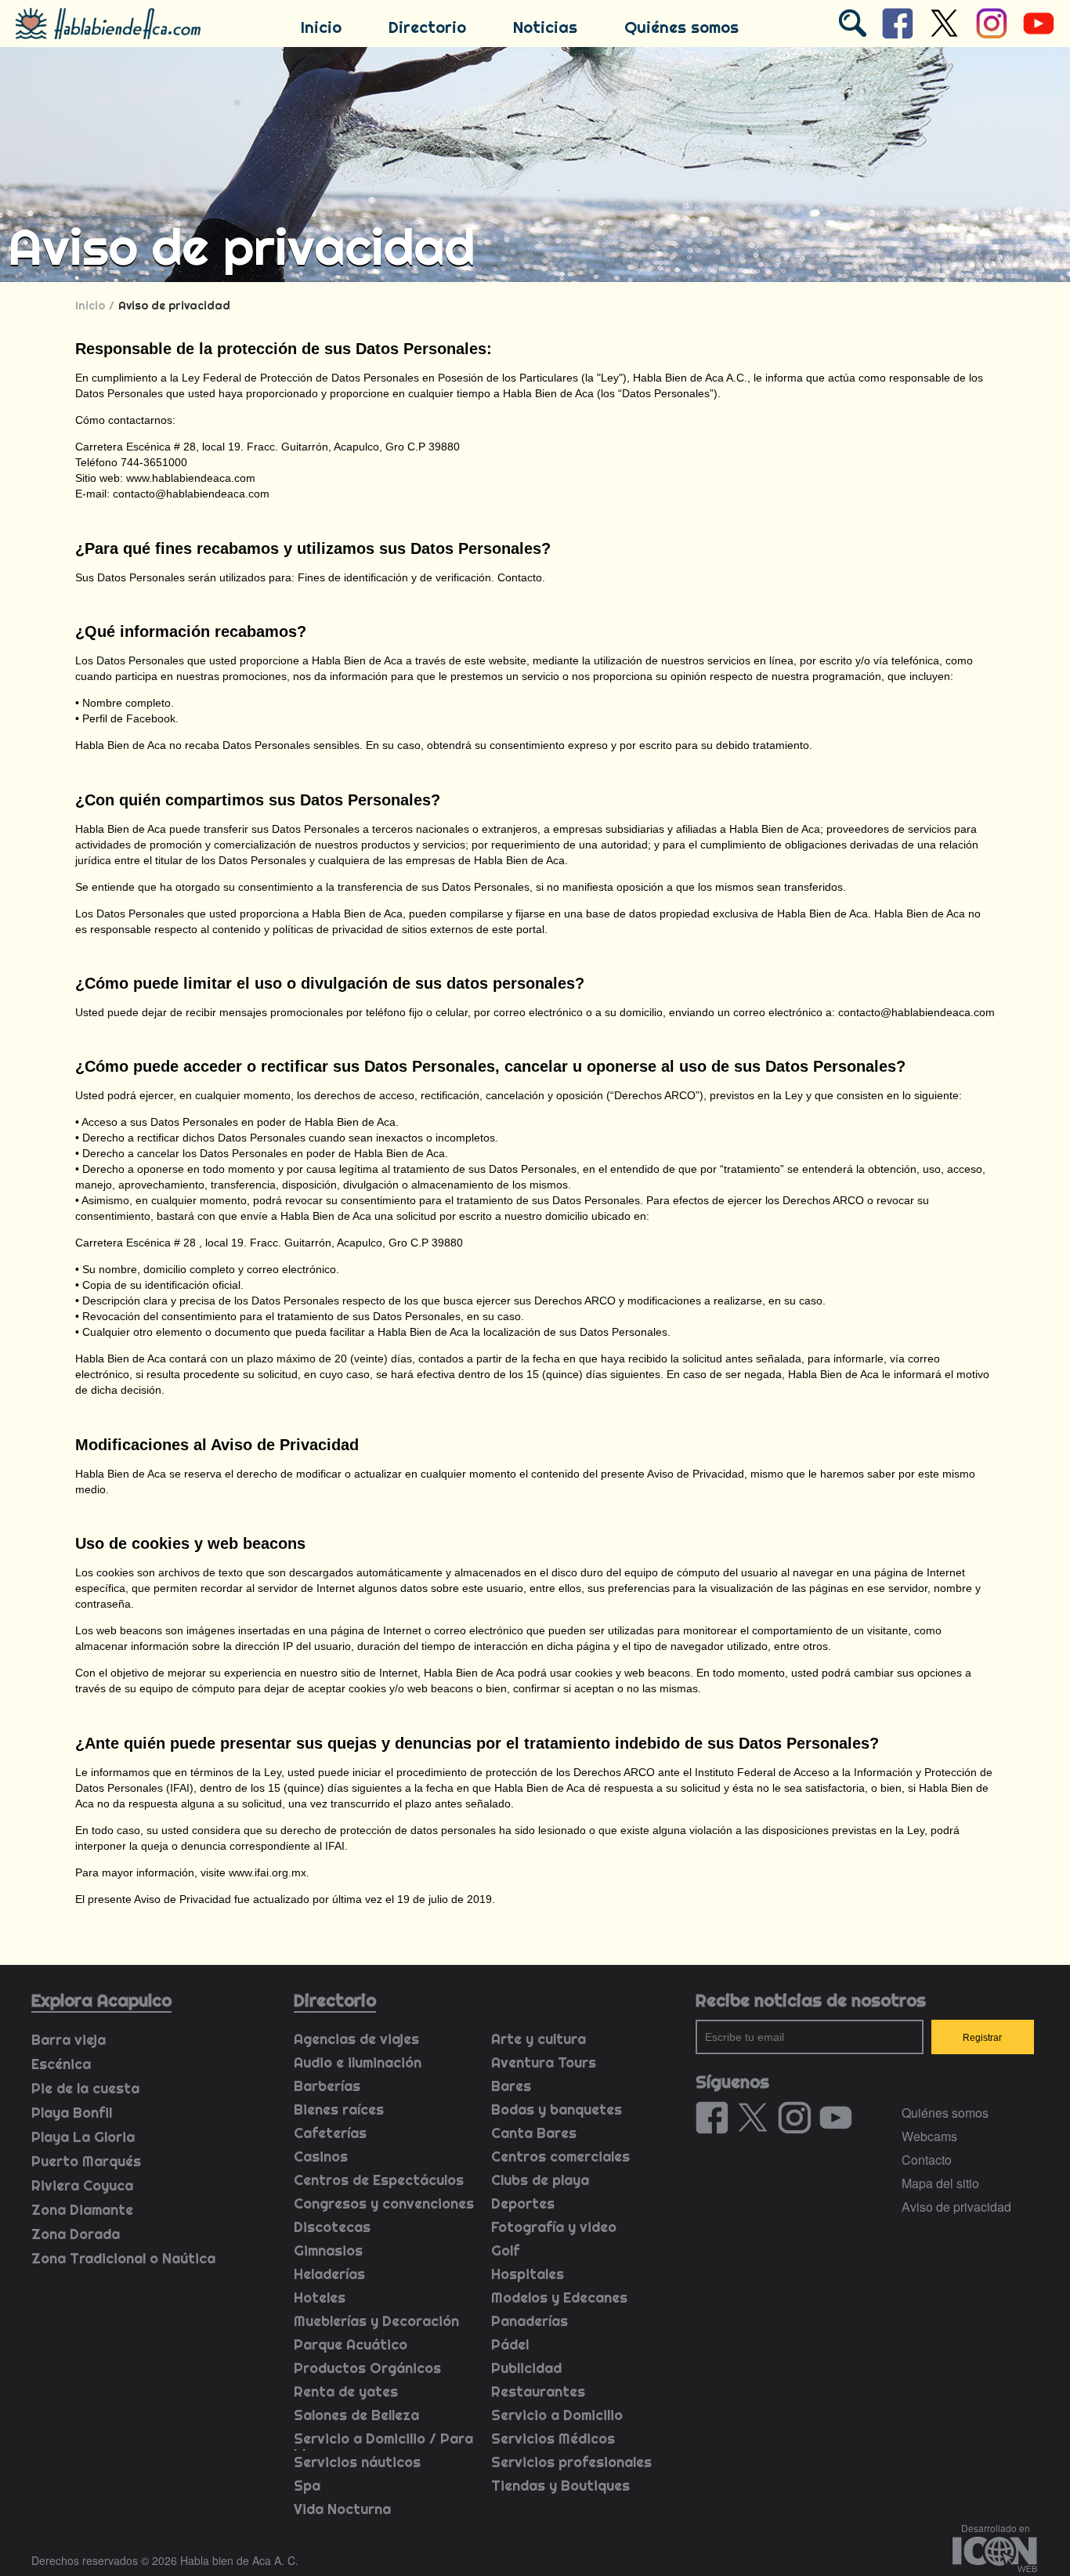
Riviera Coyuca (82, 2185)
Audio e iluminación (358, 2062)
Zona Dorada (76, 2234)
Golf (505, 2250)
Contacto (927, 2160)
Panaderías (530, 2321)
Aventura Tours (544, 2062)
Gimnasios (328, 2250)
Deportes (523, 2203)
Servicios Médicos (553, 2439)
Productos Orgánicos (367, 2368)
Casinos (321, 2156)
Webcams (929, 2136)
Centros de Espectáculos (379, 2180)
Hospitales (528, 2274)
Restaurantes (538, 2391)
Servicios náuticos (357, 2462)
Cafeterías (330, 2133)
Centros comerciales (560, 2156)
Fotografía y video (554, 2227)
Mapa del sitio (940, 2183)
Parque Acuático (351, 2344)
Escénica (61, 2064)
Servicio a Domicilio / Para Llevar (383, 2446)
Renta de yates (346, 2391)
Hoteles (320, 2297)
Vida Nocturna (342, 2509)
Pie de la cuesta (85, 2088)
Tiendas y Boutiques (560, 2486)
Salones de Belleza (356, 2415)
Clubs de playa (540, 2180)
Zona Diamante (82, 2210)
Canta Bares (534, 2133)
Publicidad (526, 2368)
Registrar (982, 2038)
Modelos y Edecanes (559, 2297)
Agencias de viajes (356, 2039)
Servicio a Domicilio (557, 2415)
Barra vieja (69, 2040)
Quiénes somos (681, 27)
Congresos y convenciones (384, 2203)
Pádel (510, 2344)
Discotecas (332, 2227)
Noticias (545, 27)
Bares (511, 2086)
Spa (307, 2486)
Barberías (327, 2086)
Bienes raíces (339, 2109)
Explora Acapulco (101, 2000)
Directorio (427, 27)
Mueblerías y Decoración (376, 2321)
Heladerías (329, 2274)
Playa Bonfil (72, 2113)
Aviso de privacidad (956, 2207)
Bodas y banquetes (557, 2109)
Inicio (321, 27)
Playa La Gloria (83, 2137)
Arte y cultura (539, 2039)
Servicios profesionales (571, 2462)
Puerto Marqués (86, 2161)
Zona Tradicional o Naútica (123, 2258)
